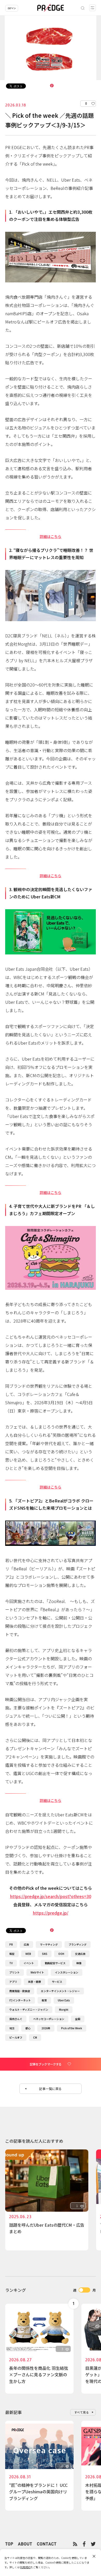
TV (11, 1963)
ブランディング (78, 1944)
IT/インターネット (20, 2000)
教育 (44, 2000)
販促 (12, 1954)
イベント (29, 1963)
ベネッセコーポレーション (49, 2019)
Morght (64, 2010)
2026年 (46, 2028)
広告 (26, 1944)
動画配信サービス (55, 1963)
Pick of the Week (72, 2028)
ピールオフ (16, 2037)
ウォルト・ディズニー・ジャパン (29, 2010)
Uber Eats (64, 2000)
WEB (28, 1954)
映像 (79, 1963)
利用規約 (25, 2567)
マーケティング (49, 1944)
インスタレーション (67, 1972)
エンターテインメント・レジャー (60, 1991)
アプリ (13, 1982)
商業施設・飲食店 (20, 1991)
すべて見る (82, 2412)
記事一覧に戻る (51, 2089)
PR (11, 1944)
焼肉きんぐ (16, 2019)
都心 (28, 2028)
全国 (78, 2019)
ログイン (12, 8)
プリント (15, 1972)
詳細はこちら (51, 536)
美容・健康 (34, 1982)
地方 (12, 2028)
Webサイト (37, 1972)
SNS (45, 1954)
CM (35, 2037)
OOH (61, 1954)
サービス (57, 1982)
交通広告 (80, 1954)
